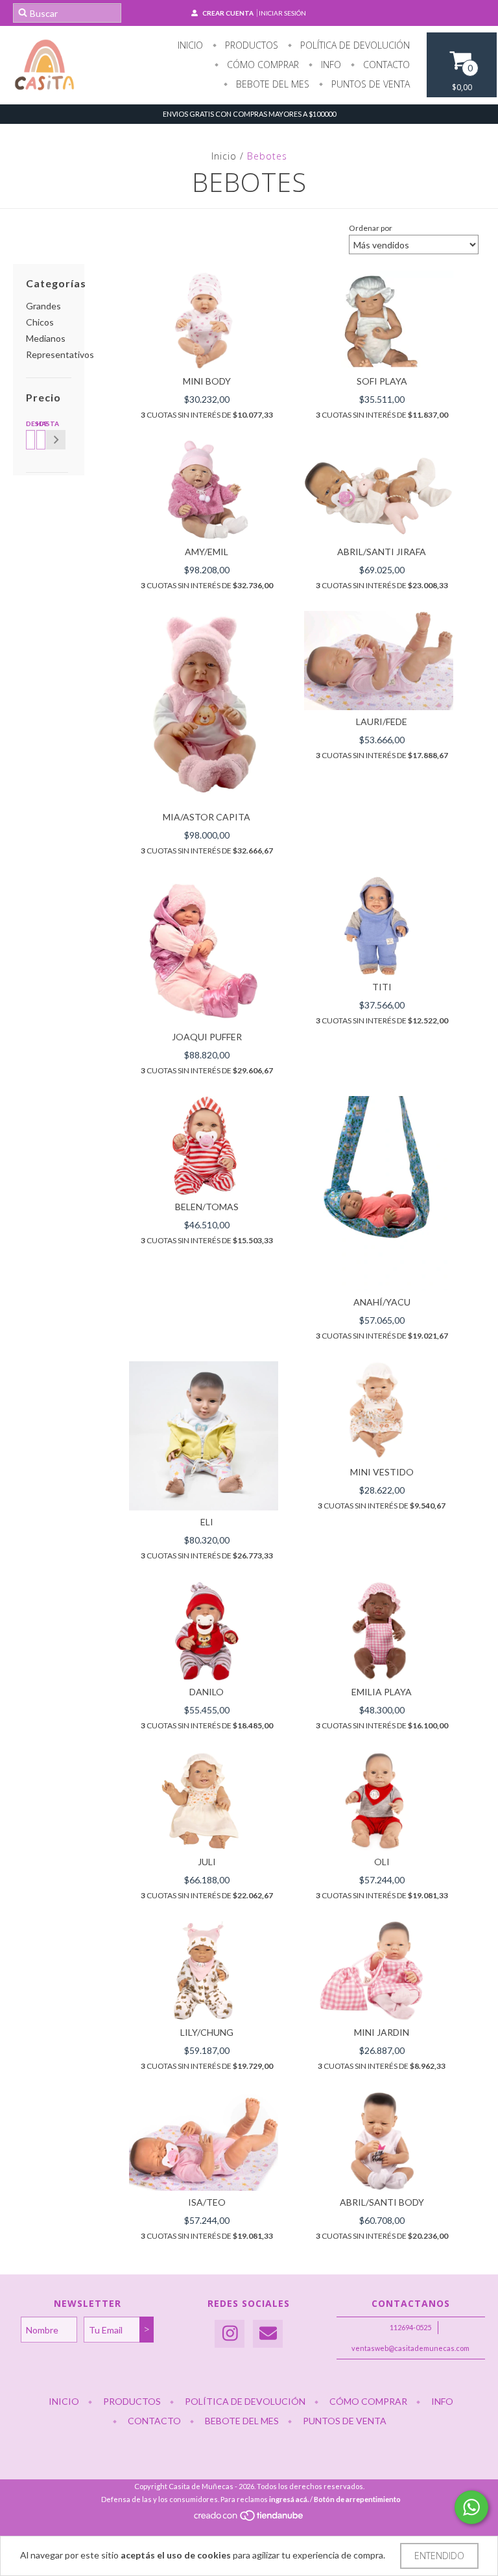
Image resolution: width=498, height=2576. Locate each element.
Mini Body (207, 381)
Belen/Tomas (207, 1207)
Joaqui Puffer (207, 1037)
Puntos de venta (369, 84)
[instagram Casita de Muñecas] (230, 2334)
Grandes (43, 306)
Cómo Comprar (262, 65)
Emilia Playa (382, 1692)
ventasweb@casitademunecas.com (410, 2348)
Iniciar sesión (282, 13)
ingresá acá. (289, 2499)
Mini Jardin (382, 2032)
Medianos (46, 338)
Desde (29, 423)
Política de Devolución (354, 45)
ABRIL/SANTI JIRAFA (382, 552)
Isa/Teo (207, 2202)
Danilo (207, 1692)
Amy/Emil (207, 552)
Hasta (39, 423)
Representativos (60, 354)
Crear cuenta (228, 13)
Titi (382, 987)
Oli (382, 1862)
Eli (207, 1522)
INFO (330, 65)
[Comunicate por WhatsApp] (471, 2507)
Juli (207, 1862)
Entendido (439, 2556)
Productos (250, 45)
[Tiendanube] (249, 2519)
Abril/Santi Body (382, 2202)
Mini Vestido (382, 1472)
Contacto (385, 65)
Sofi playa (382, 381)
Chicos (40, 322)
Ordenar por (371, 228)
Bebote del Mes (271, 84)
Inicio (190, 45)
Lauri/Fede (382, 722)
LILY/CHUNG (207, 2032)
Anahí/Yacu (382, 1302)
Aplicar (56, 440)
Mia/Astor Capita (207, 817)
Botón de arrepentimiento (357, 2499)
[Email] (268, 2334)
